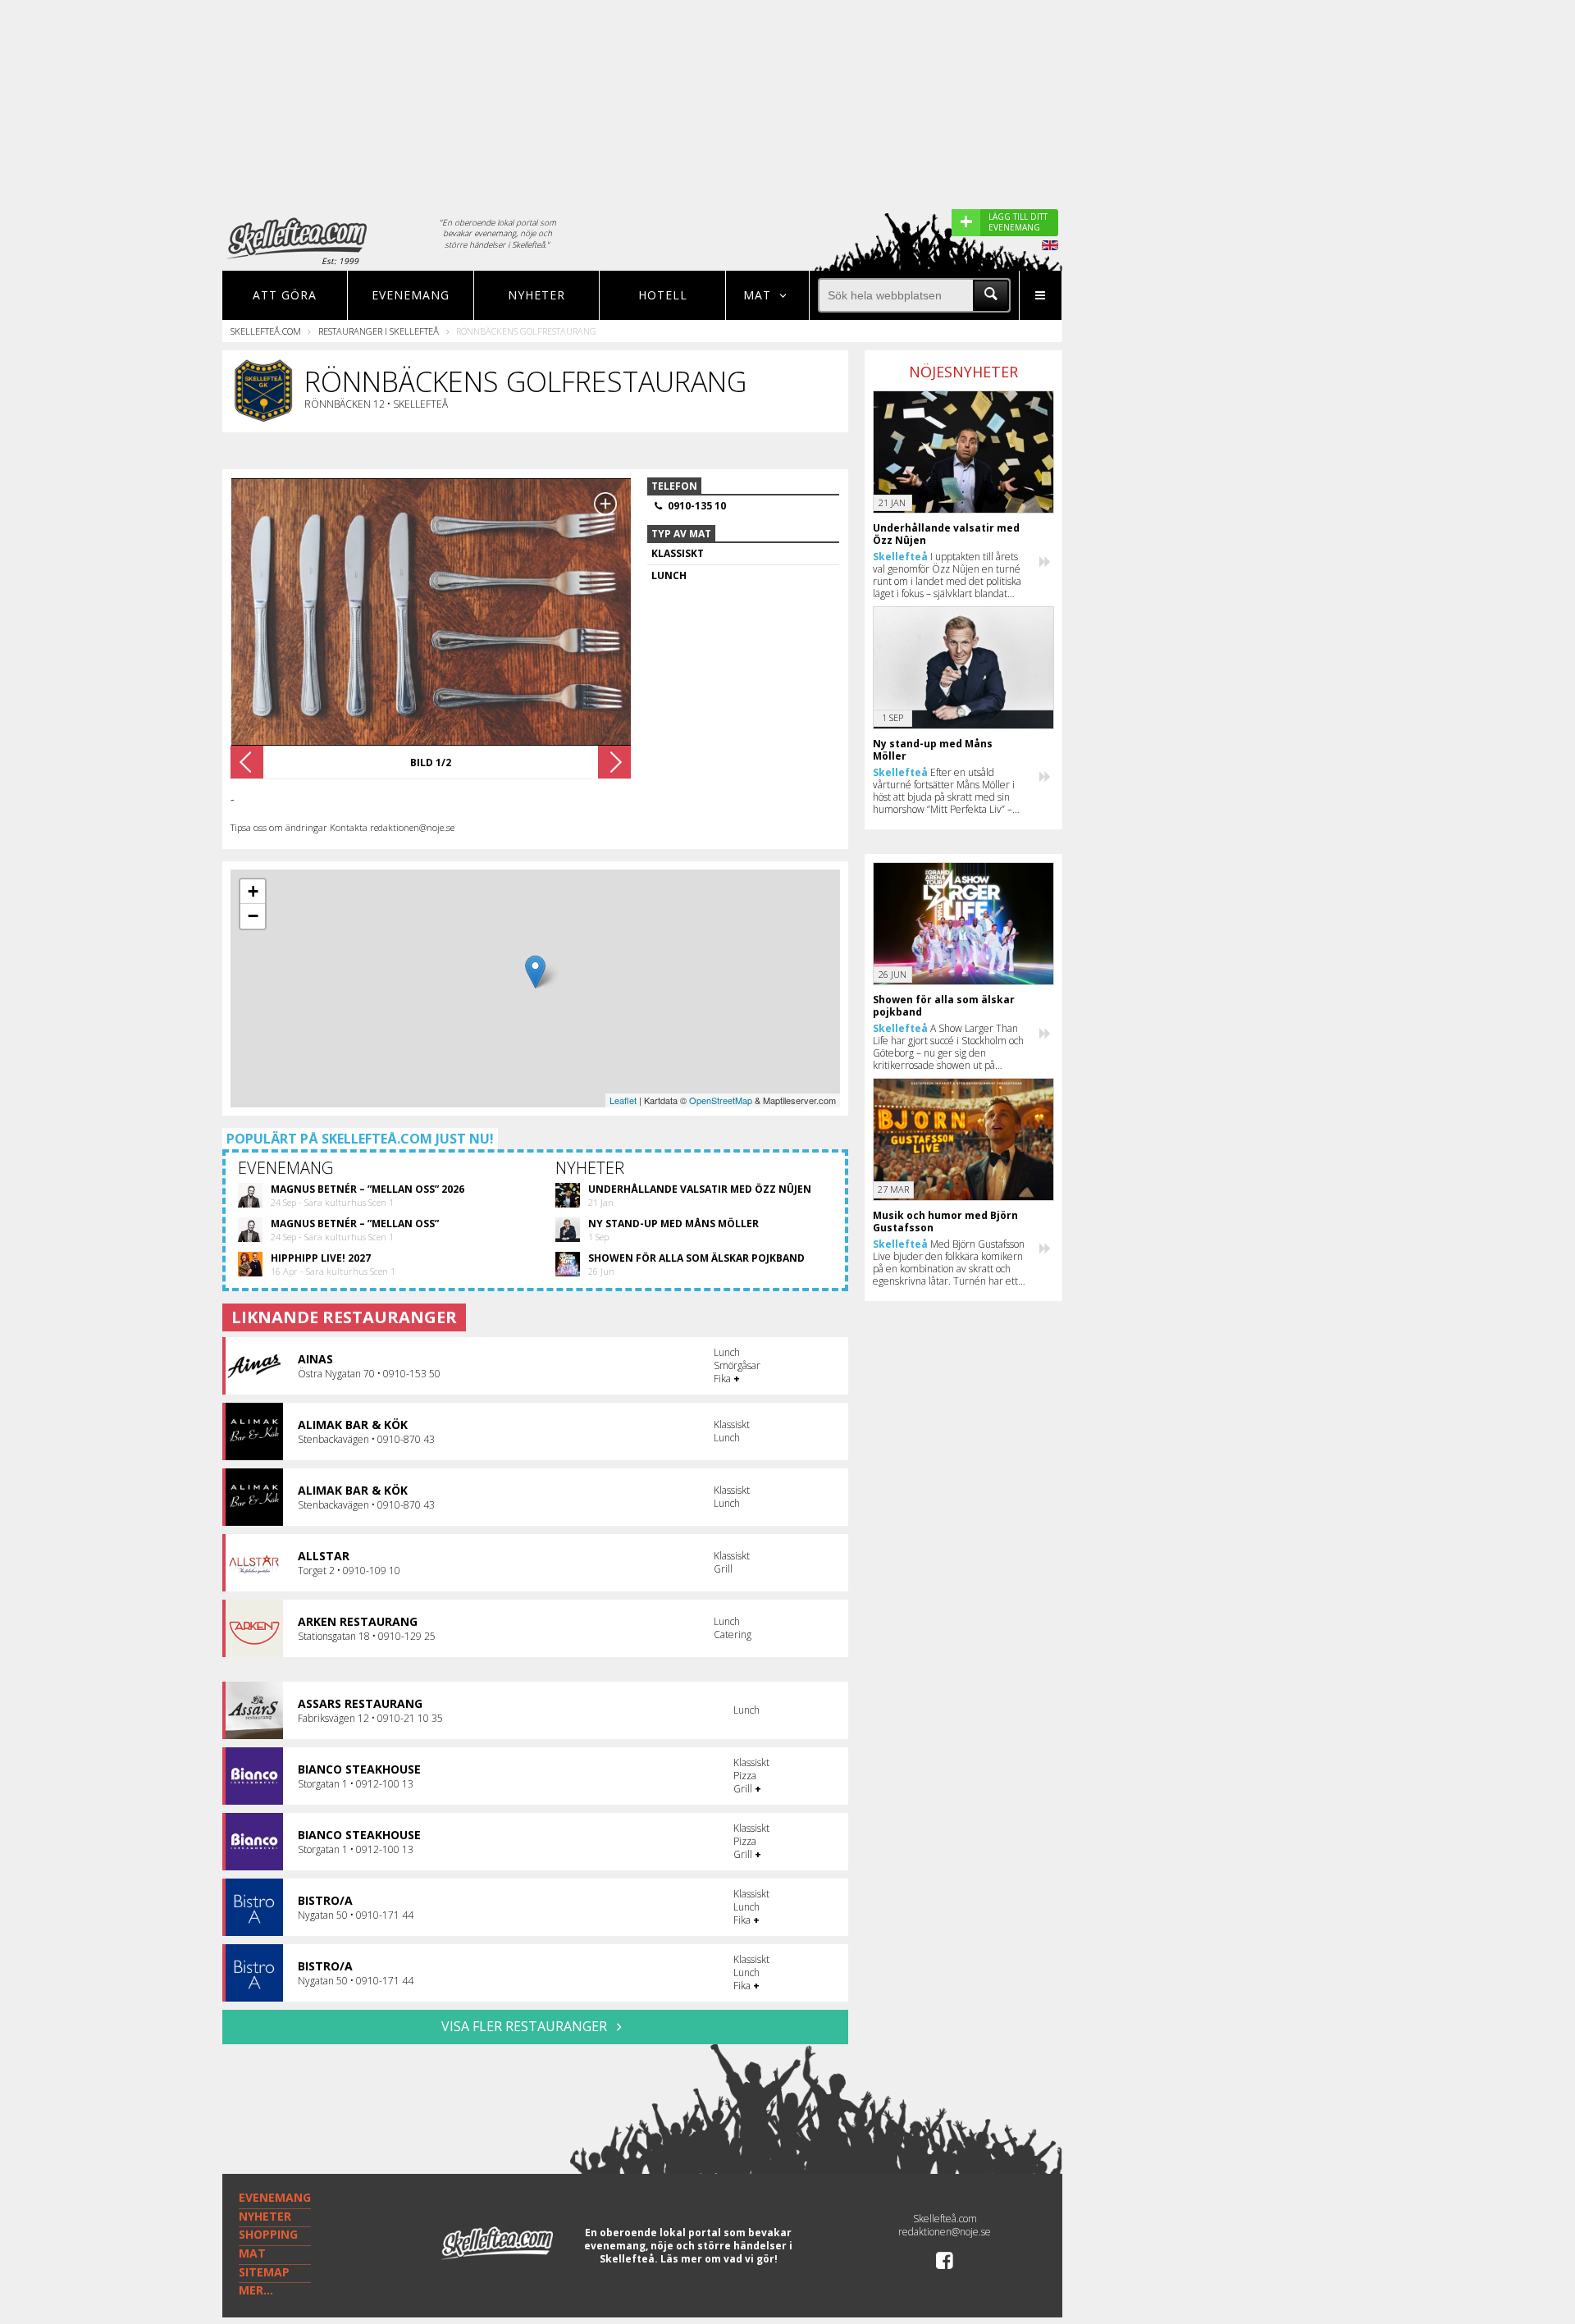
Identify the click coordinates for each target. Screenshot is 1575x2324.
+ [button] (253, 891)
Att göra (285, 295)
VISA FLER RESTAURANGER (526, 2026)
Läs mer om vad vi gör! (719, 2259)
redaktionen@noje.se (945, 2232)
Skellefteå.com (266, 331)
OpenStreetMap (721, 1100)
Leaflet (623, 1100)
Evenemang (411, 295)
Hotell (663, 295)
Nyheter (536, 295)
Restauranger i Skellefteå (379, 331)
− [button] (253, 916)
